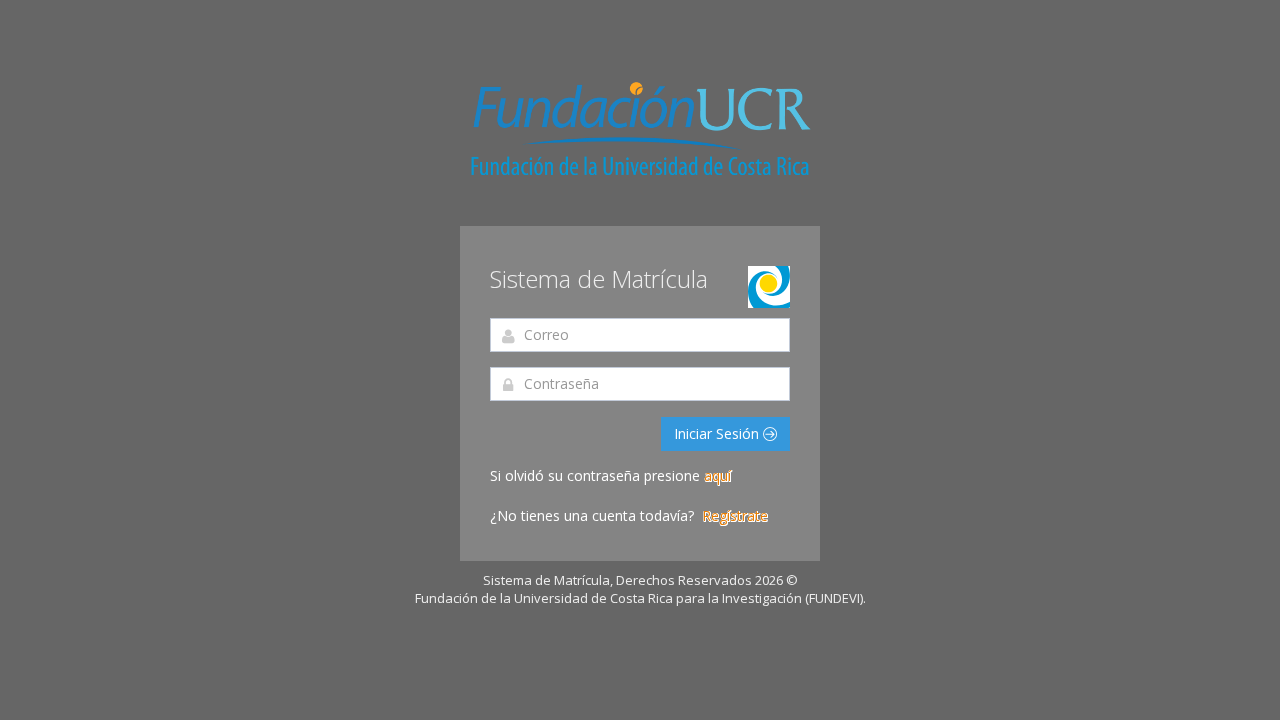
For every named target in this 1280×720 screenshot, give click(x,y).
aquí (717, 475)
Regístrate (735, 515)
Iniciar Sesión (718, 433)
